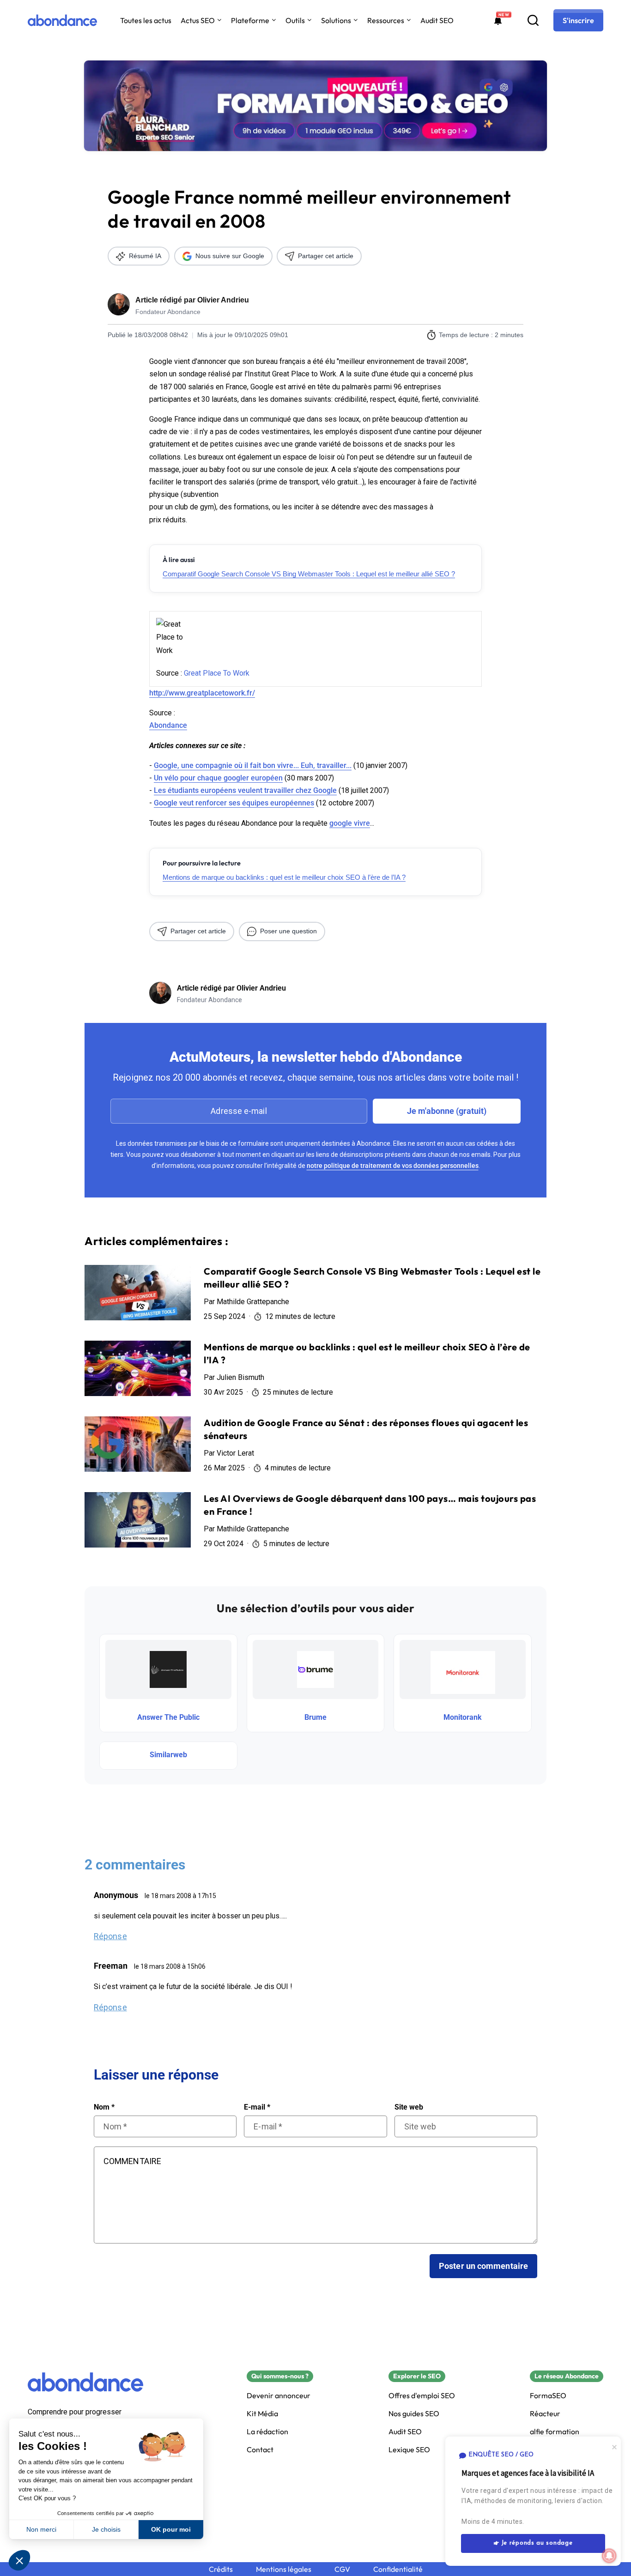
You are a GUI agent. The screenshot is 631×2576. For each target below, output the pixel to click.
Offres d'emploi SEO (422, 2396)
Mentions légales (284, 2569)
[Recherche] (533, 20)
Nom (104, 2107)
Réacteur (545, 2414)
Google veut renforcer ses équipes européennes (234, 803)
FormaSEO (548, 2396)
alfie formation (555, 2432)
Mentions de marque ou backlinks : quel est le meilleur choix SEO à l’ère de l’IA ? (284, 877)
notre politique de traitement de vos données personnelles (393, 1166)
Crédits (221, 2569)
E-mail (257, 2107)
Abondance (168, 725)
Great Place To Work (217, 673)
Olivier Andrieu (223, 300)
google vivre (350, 823)
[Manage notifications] (609, 2556)
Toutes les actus (146, 20)
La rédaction (267, 2432)
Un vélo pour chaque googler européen (218, 778)
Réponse (110, 1936)
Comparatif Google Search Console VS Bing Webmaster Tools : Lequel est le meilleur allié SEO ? (309, 574)
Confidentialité (398, 2569)
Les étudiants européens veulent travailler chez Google (245, 790)
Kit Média (262, 2414)
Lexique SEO (409, 2450)
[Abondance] (62, 20)
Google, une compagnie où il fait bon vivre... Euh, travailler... (253, 765)
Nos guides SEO (414, 2414)
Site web (409, 2107)
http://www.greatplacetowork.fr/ (202, 693)
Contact (260, 2450)
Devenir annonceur (279, 2396)
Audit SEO (437, 20)
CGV (342, 2569)
